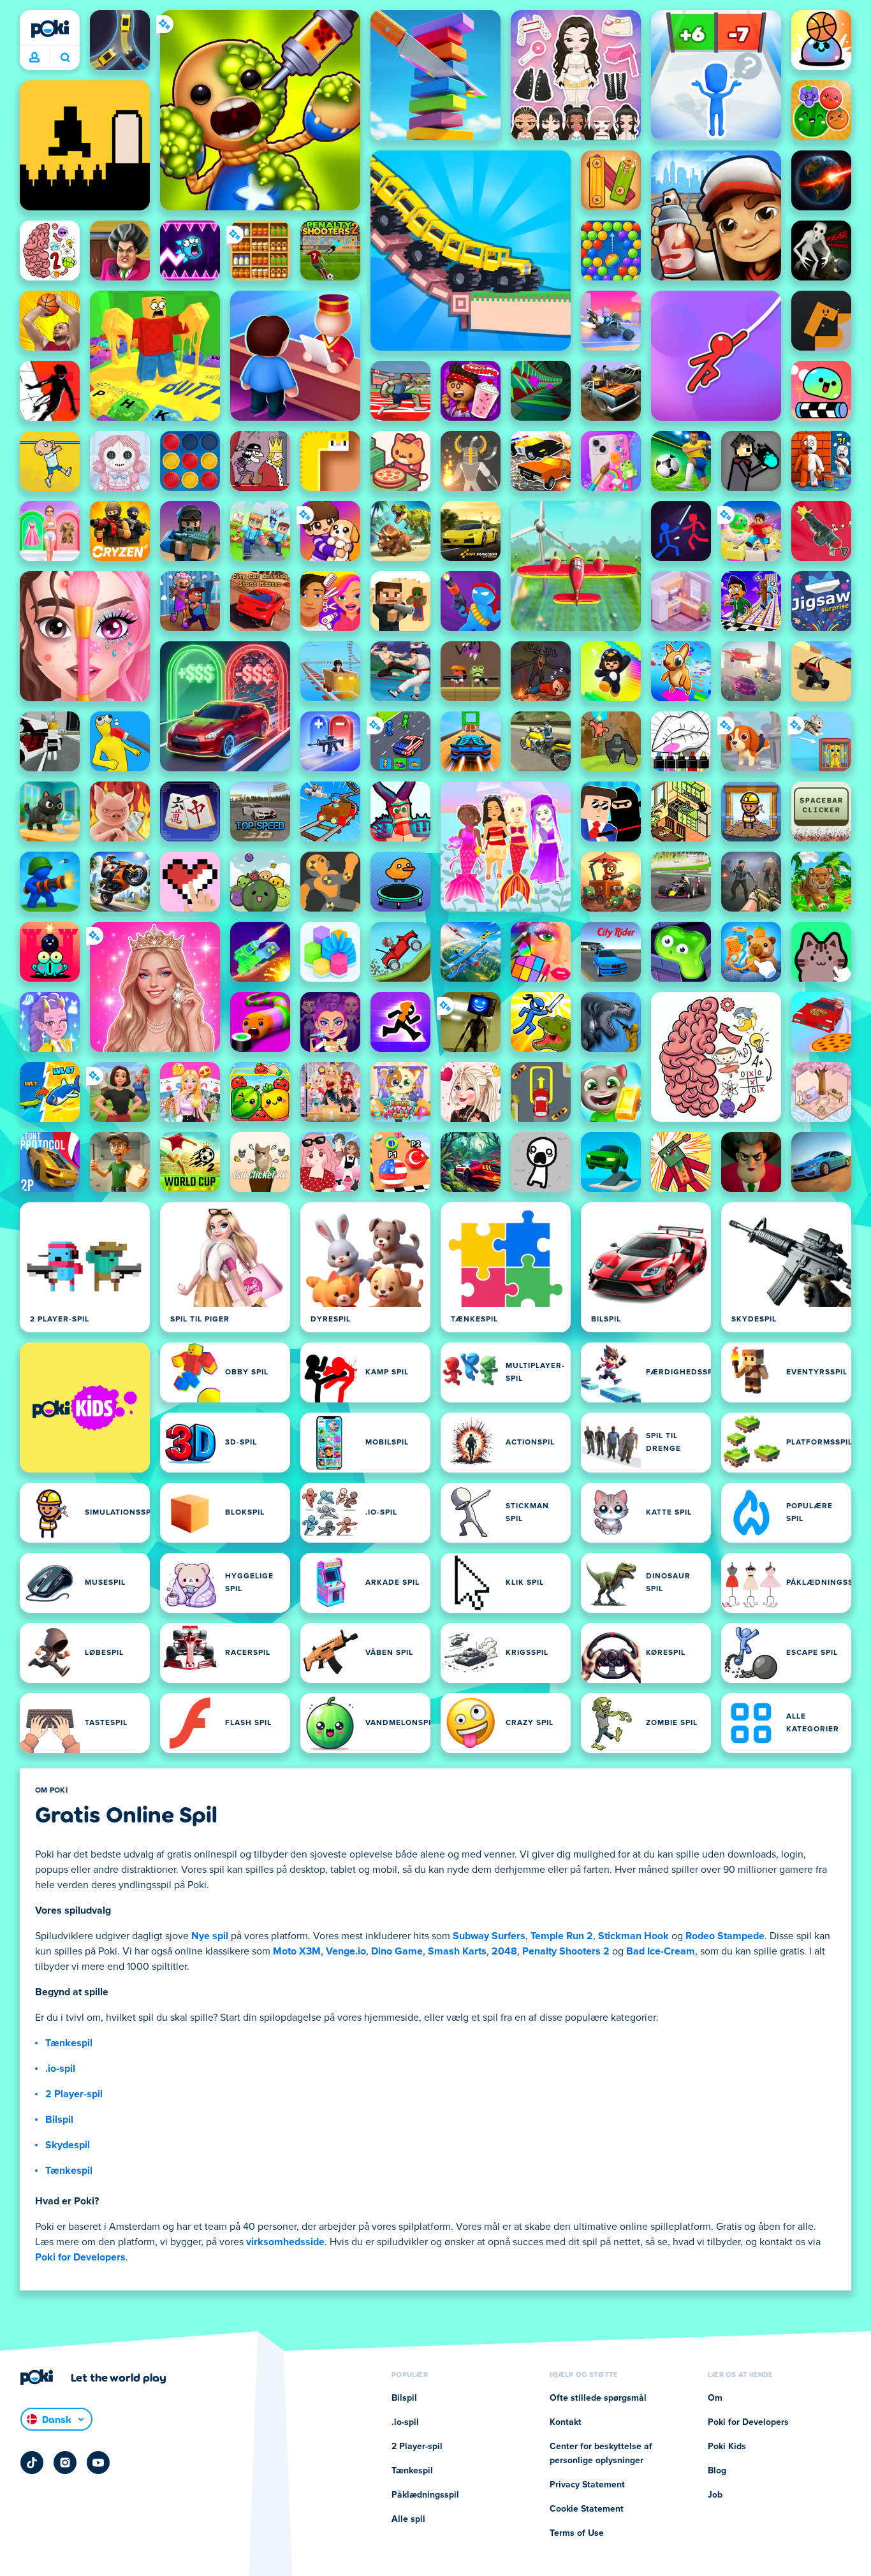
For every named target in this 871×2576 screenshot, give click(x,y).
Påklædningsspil (425, 2495)
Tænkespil (69, 2043)
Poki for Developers (80, 2257)
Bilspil (59, 2120)
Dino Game (397, 1951)
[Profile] (34, 58)
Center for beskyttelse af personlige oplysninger (601, 2454)
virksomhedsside (285, 2242)
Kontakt (566, 2422)
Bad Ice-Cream (661, 1951)
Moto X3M (297, 1951)
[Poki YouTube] (98, 2463)
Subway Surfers (489, 1936)
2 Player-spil (74, 2094)
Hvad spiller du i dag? (65, 58)
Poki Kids (727, 2447)
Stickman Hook (633, 1936)
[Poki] (50, 29)
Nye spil (210, 1936)
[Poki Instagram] (65, 2463)
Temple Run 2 (562, 1936)
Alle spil (408, 2519)
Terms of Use (577, 2533)
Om (715, 2398)
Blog (717, 2471)
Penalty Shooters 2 (566, 1951)
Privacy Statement (587, 2485)
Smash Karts (457, 1951)
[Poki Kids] (85, 1408)
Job (715, 2495)
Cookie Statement (587, 2509)
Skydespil (68, 2145)
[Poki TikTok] (32, 2463)
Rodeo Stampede (725, 1936)
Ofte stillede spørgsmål (598, 2398)
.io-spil (60, 2069)
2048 (504, 1951)
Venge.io (346, 1951)
